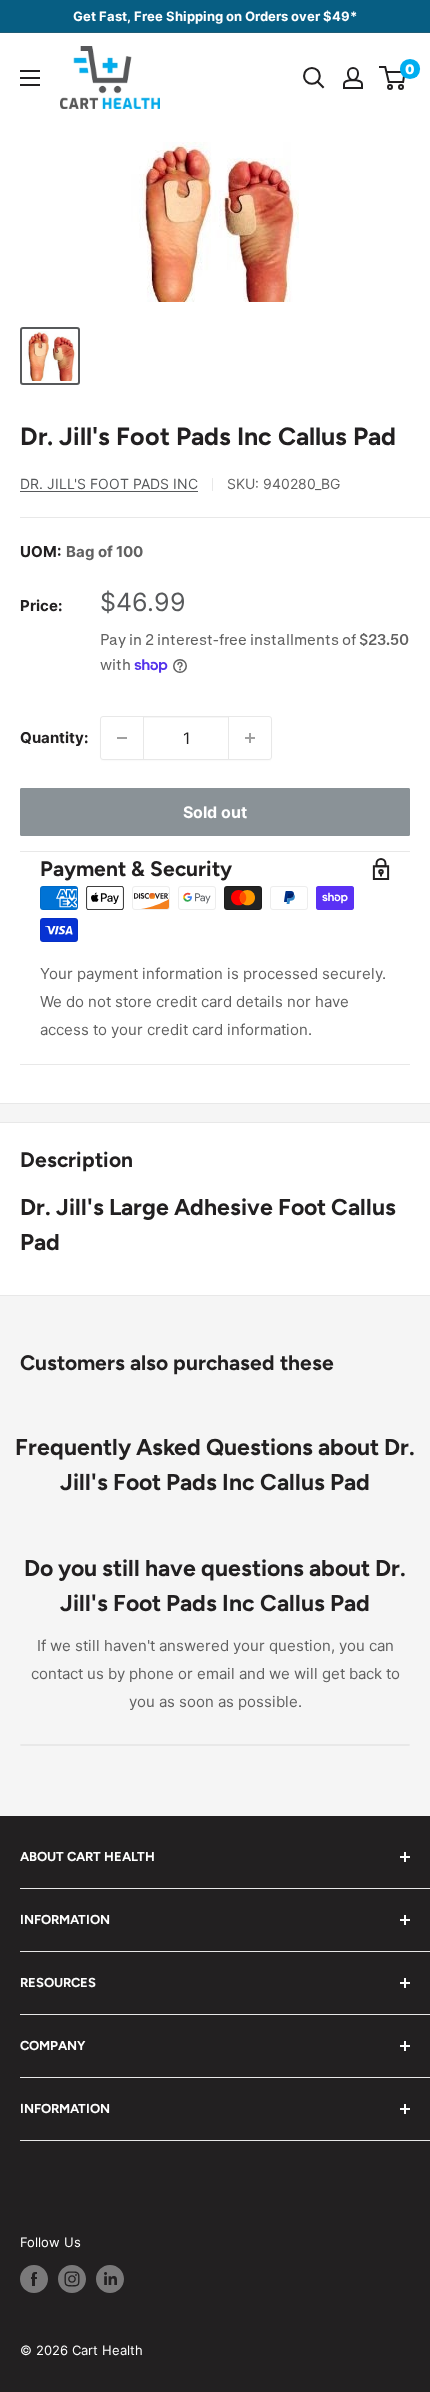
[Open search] (314, 78)
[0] (393, 78)
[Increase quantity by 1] (250, 738)
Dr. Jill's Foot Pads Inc (109, 483)
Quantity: (54, 737)
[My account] (353, 78)
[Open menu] (30, 78)
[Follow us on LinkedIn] (110, 2279)
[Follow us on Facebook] (34, 2279)
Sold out (215, 812)
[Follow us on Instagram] (72, 2279)
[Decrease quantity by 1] (122, 738)
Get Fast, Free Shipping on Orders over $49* (215, 16)
